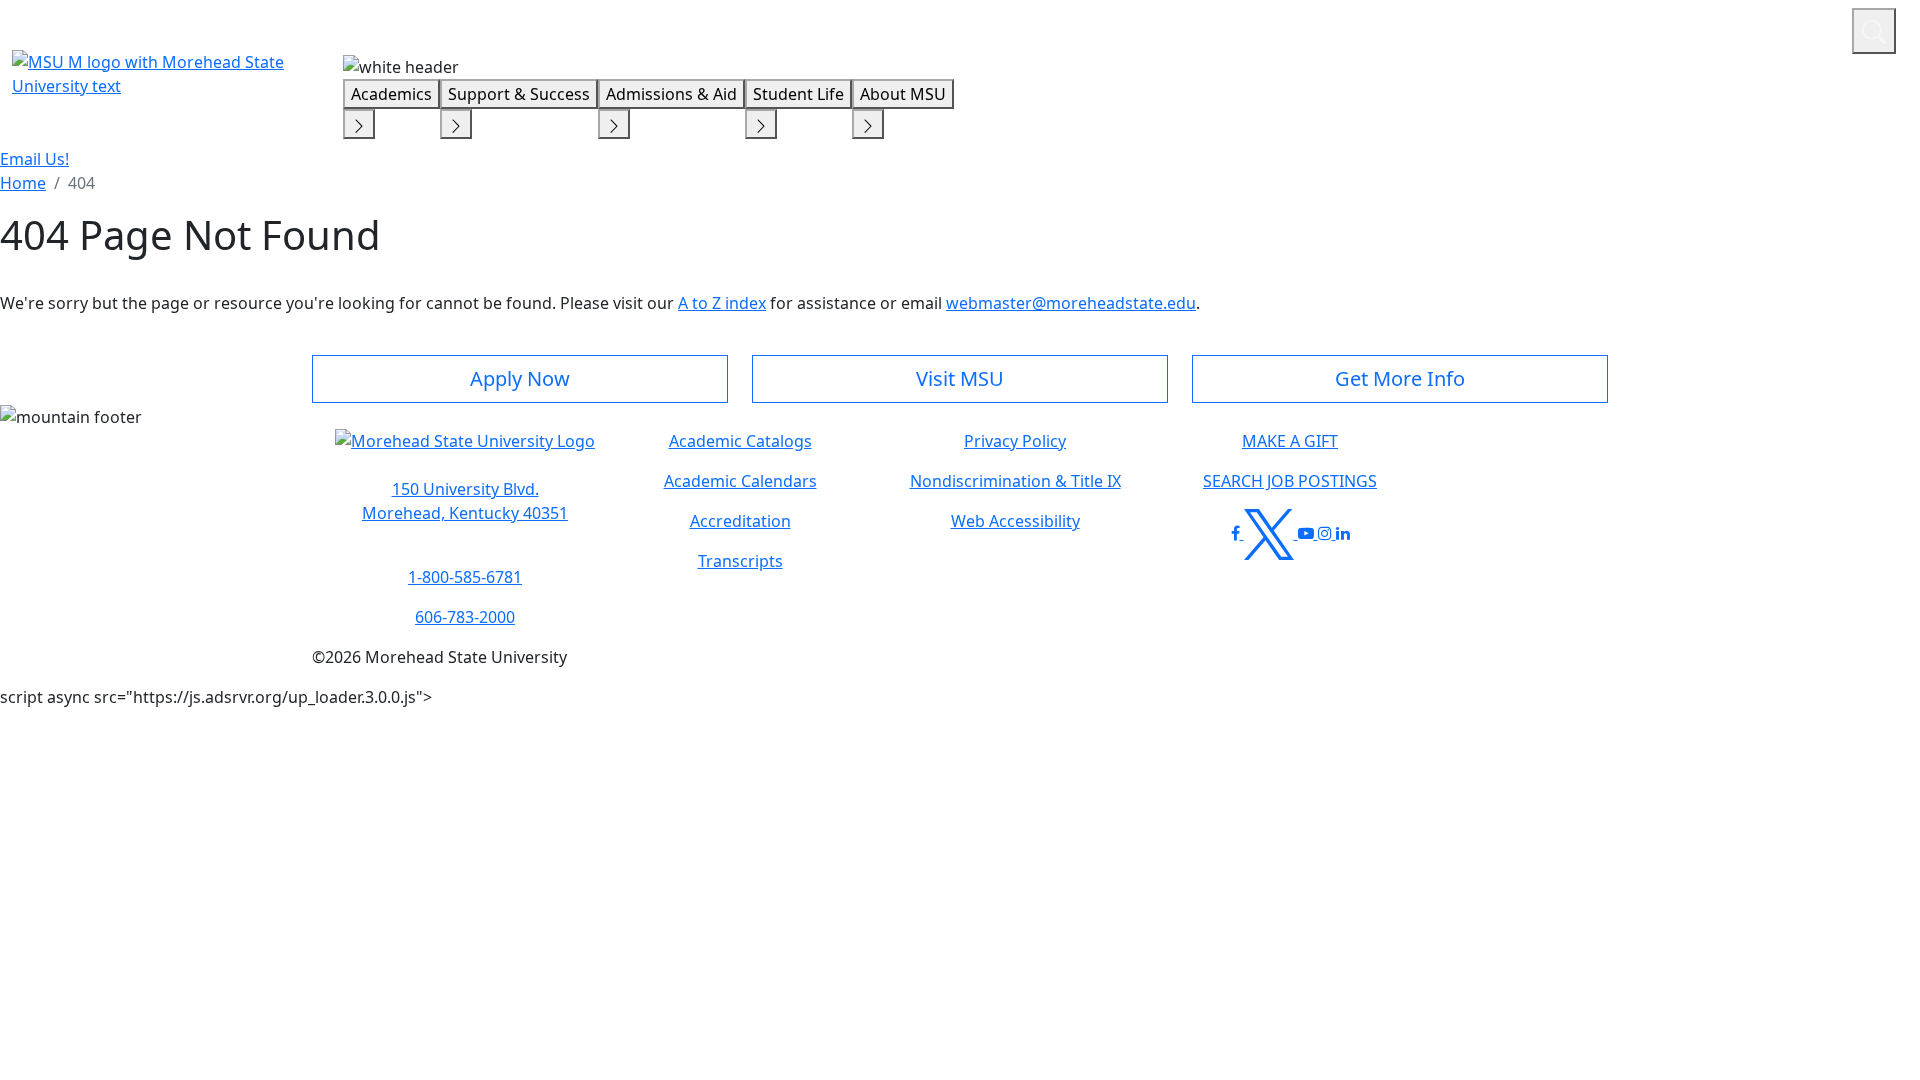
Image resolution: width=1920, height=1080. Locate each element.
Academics (391, 94)
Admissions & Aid (671, 94)
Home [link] (23, 183)
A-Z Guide (1702, 28)
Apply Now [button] (520, 378)
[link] (465, 501)
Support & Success (519, 94)
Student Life (798, 94)
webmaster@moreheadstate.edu (1071, 303)
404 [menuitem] (81, 183)
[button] (465, 451)
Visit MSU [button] (960, 378)
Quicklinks (1576, 28)
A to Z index (722, 303)
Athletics (1799, 28)
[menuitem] (23, 183)
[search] (1874, 31)
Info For (1455, 28)
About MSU (903, 94)
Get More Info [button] (1400, 378)
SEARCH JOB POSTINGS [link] (1290, 481)
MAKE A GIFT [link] (1290, 441)
